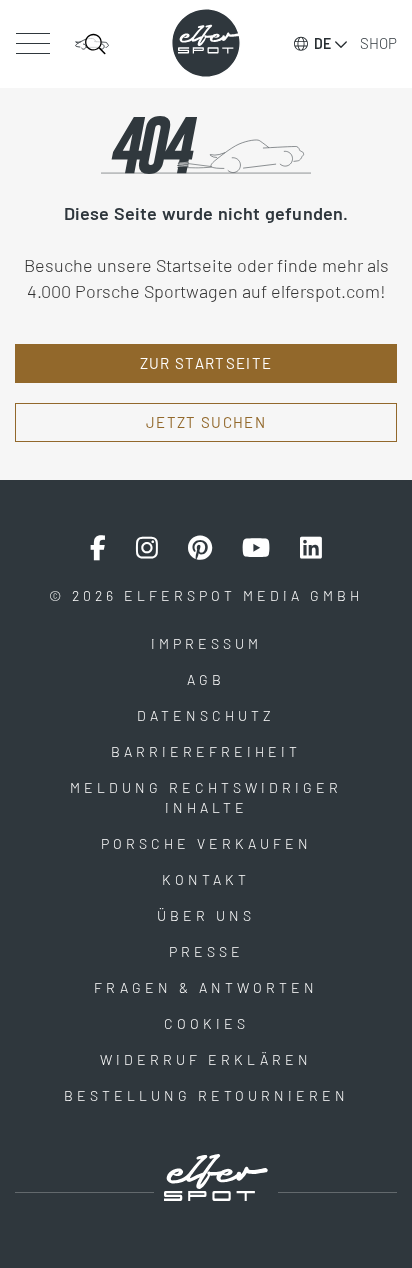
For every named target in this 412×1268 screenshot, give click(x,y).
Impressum (206, 643)
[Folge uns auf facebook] (98, 548)
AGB (206, 679)
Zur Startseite (206, 363)
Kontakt (206, 879)
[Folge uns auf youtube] (256, 548)
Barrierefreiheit (206, 751)
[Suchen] (92, 44)
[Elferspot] (206, 43)
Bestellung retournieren (206, 1095)
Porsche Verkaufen (206, 843)
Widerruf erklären (206, 1059)
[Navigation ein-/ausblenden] (32, 44)
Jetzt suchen (206, 422)
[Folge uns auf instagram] (147, 548)
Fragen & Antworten (206, 987)
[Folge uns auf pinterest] (200, 548)
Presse (206, 951)
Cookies (206, 1023)
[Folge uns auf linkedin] (311, 548)
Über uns (206, 915)
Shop (378, 43)
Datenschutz (206, 715)
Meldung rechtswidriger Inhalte (206, 797)
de (322, 43)
